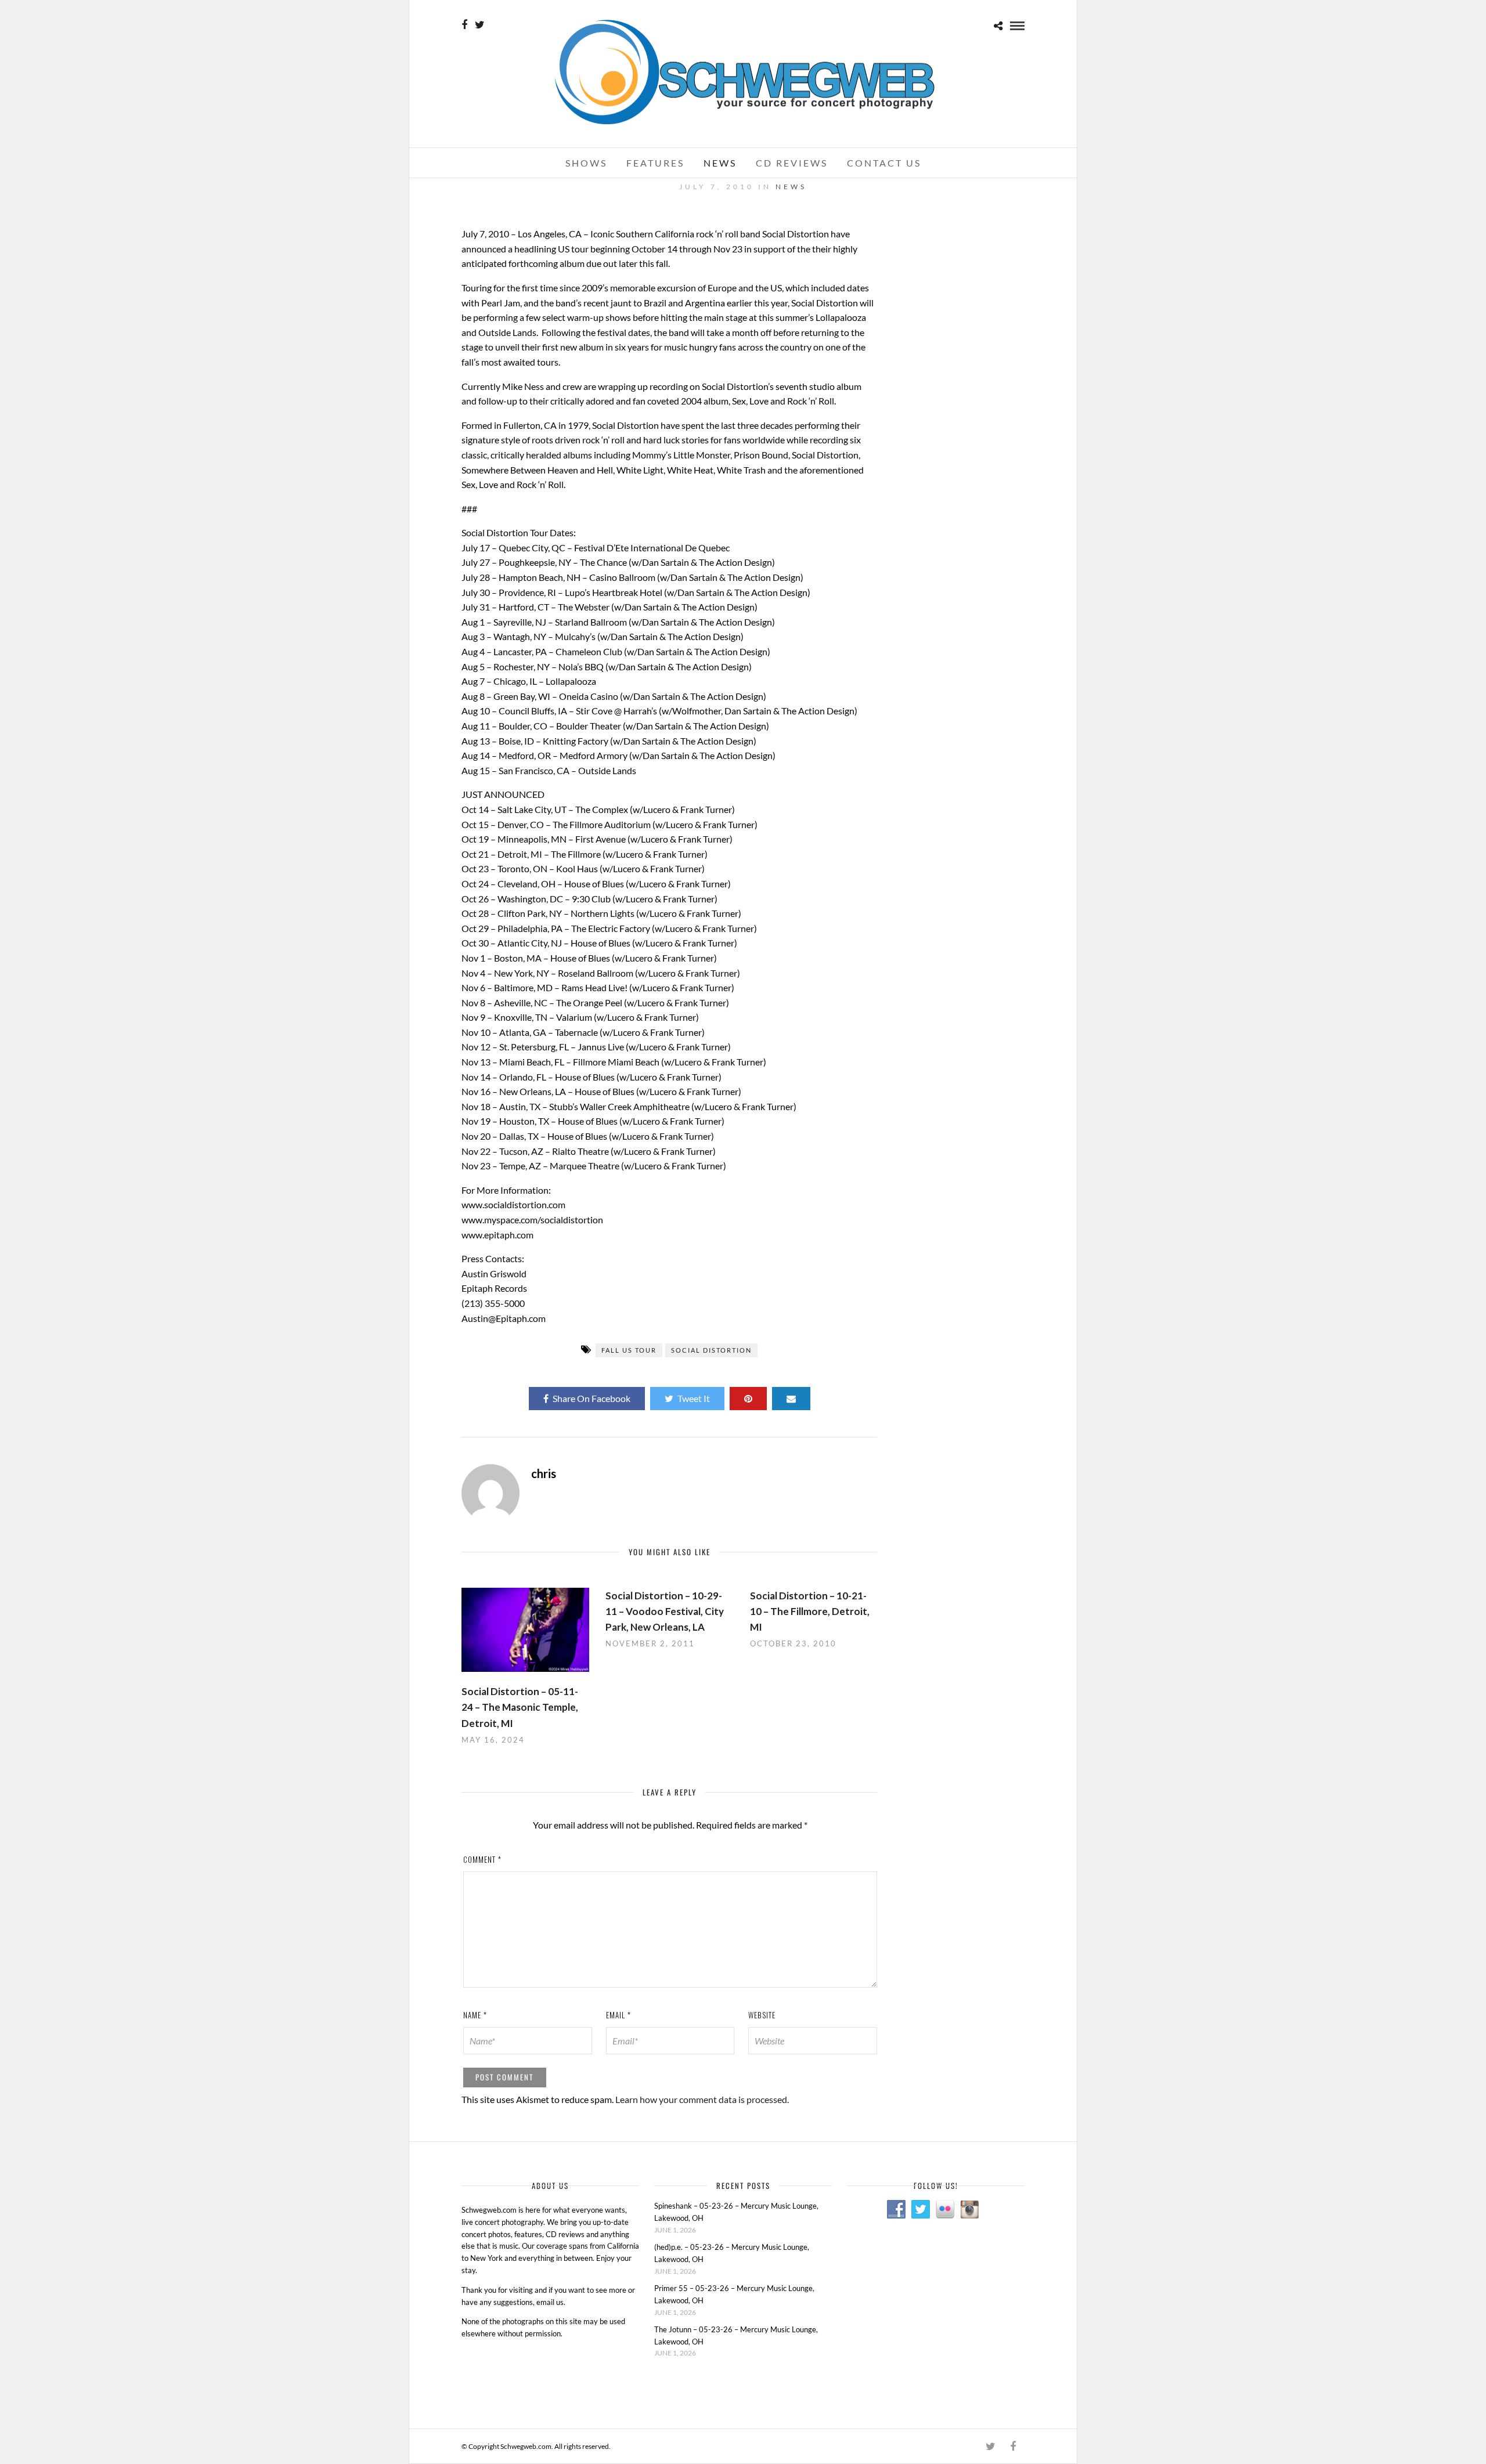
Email (618, 2015)
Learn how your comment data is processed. (702, 2099)
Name (475, 2015)
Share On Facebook (591, 1398)
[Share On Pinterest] (748, 1399)
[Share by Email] (791, 1399)
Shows (586, 163)
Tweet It (694, 1398)
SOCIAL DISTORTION (711, 1350)
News (720, 163)
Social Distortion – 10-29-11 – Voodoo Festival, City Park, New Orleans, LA (665, 1611)
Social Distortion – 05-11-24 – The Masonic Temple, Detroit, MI (520, 1707)
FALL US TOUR (629, 1350)
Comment (482, 1859)
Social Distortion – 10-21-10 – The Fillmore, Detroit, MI (810, 1611)
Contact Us (884, 163)
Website (762, 2015)
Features (655, 163)
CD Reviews (792, 163)
